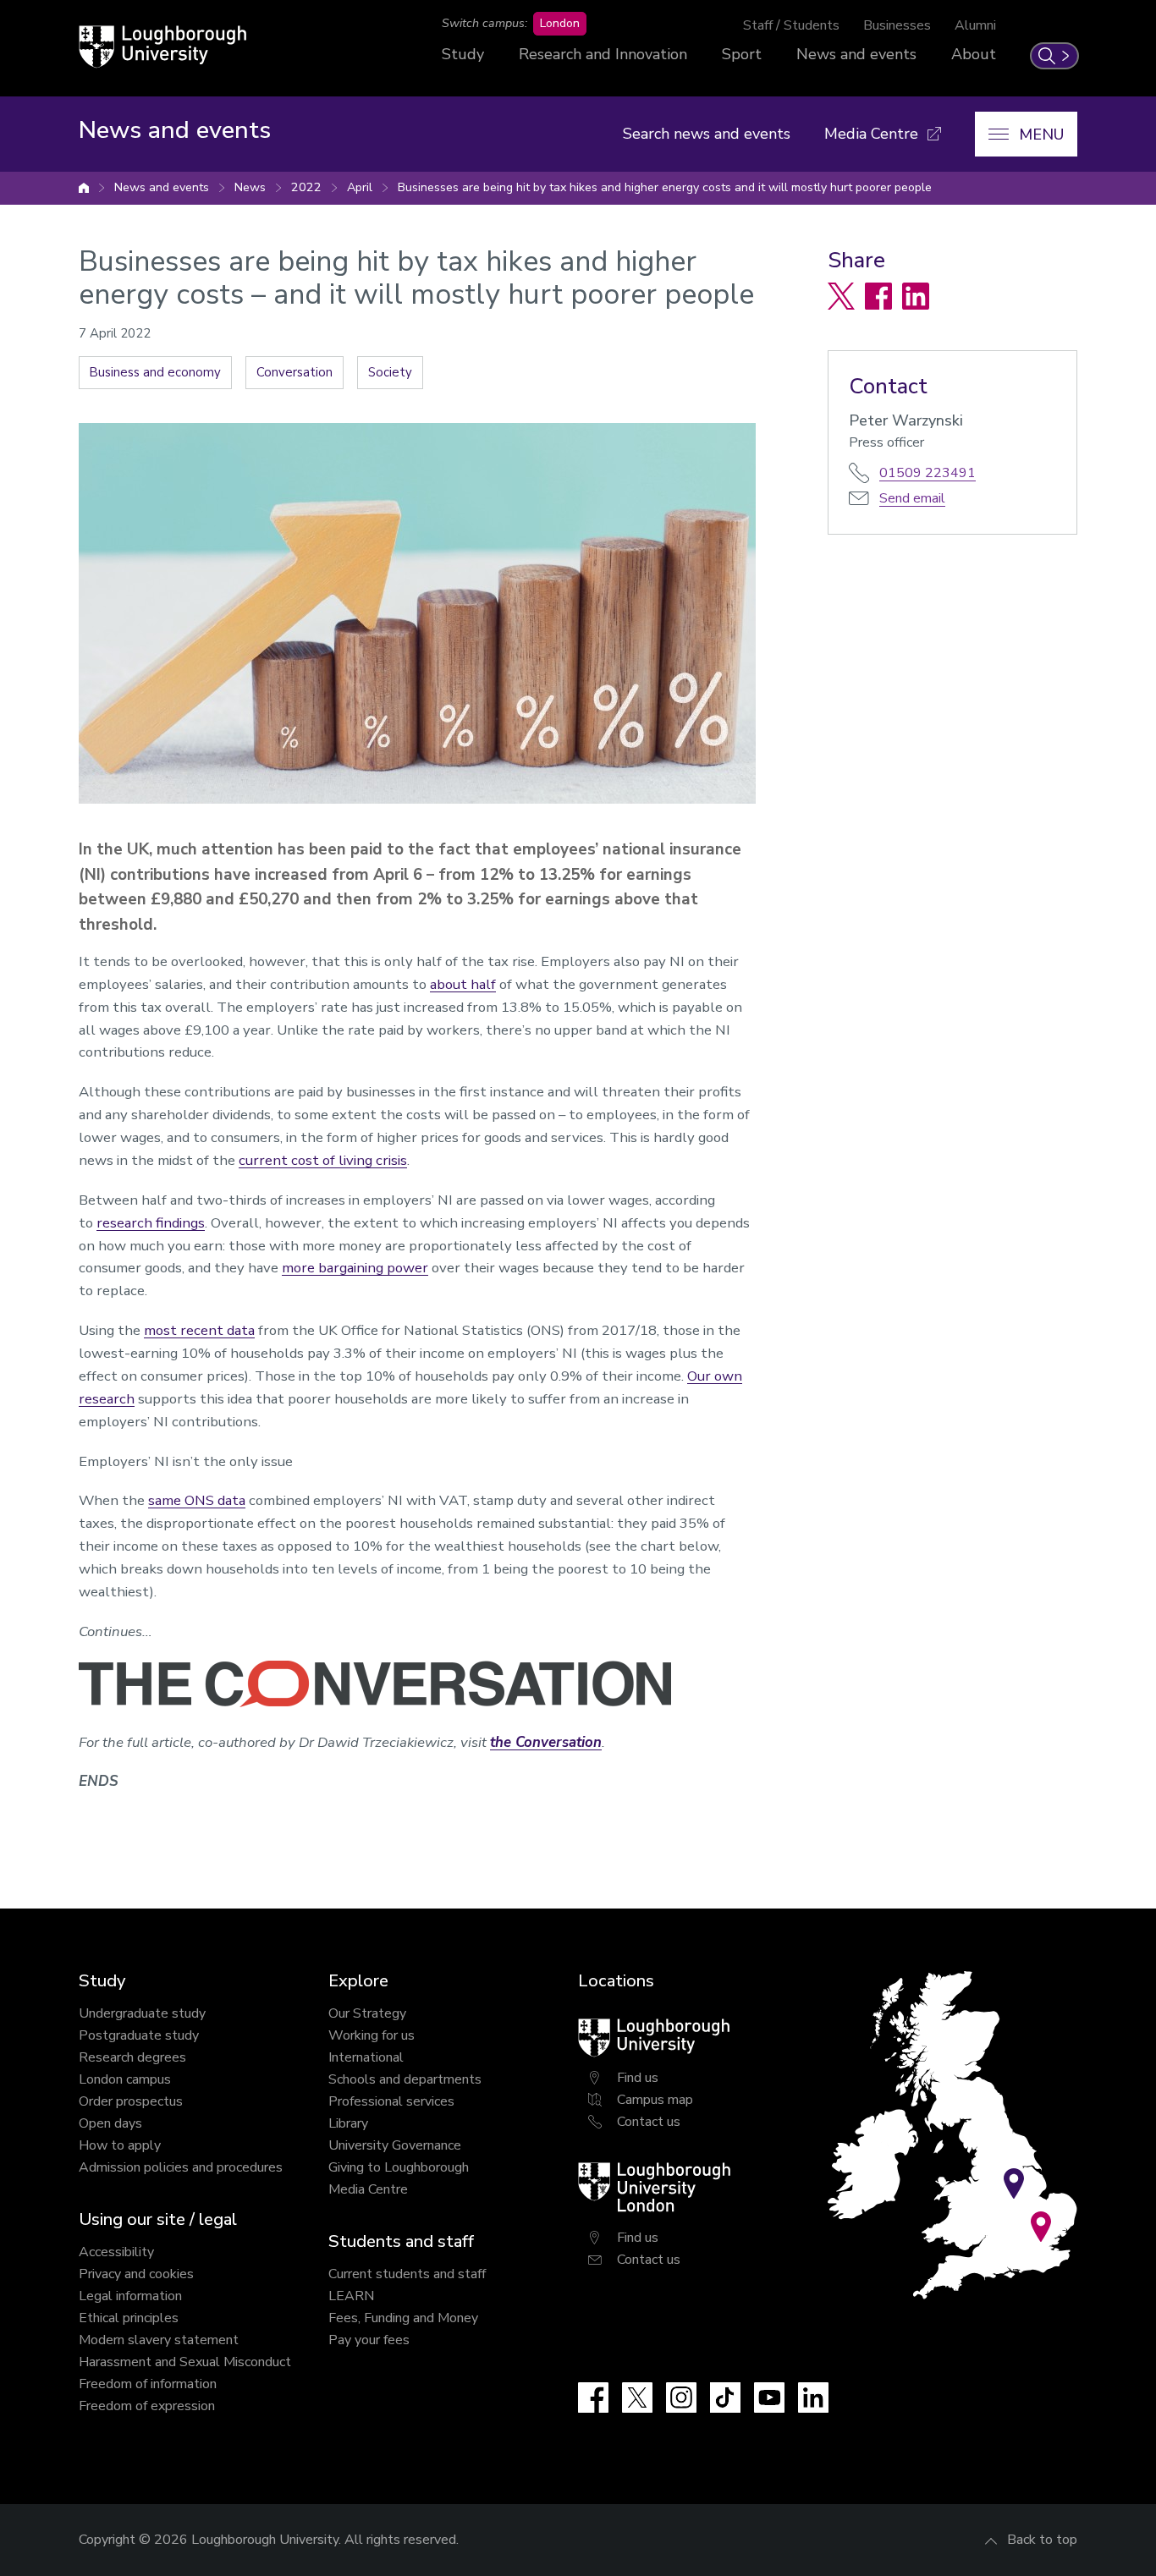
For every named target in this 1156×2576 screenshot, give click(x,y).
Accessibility (116, 2252)
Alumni (975, 25)
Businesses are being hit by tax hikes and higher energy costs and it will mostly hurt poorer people (665, 187)
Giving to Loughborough (399, 2167)
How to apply (120, 2145)
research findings (151, 1223)
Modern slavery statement (159, 2340)
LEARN (351, 2296)
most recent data (199, 1330)
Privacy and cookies (136, 2274)
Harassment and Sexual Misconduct (185, 2362)
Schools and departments (405, 2079)
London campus (125, 2079)
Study (463, 54)
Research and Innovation (603, 54)
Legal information (130, 2296)
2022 (306, 187)
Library (348, 2123)
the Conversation (546, 1742)
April (360, 187)
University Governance (395, 2145)
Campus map (655, 2100)
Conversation (295, 372)
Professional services (391, 2101)
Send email (912, 498)
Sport (742, 54)
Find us (638, 2078)
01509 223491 (928, 473)
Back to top (1042, 2540)
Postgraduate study (139, 2035)
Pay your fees (369, 2340)
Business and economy (155, 372)
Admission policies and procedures (181, 2167)
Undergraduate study (142, 2013)
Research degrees (132, 2057)
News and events (856, 54)
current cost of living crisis (323, 1160)
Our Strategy (367, 2013)
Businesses (897, 25)
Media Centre (368, 2189)
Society (390, 372)
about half (463, 984)
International (366, 2057)
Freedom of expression (147, 2406)
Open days (110, 2123)
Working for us (372, 2035)
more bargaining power (355, 1268)
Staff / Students (791, 25)
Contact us (649, 2122)
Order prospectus (131, 2101)
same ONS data (197, 1500)
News (250, 187)
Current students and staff (407, 2274)
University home (84, 188)
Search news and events (707, 134)
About (974, 54)
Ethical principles (129, 2318)
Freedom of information (148, 2384)
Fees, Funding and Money (403, 2318)
